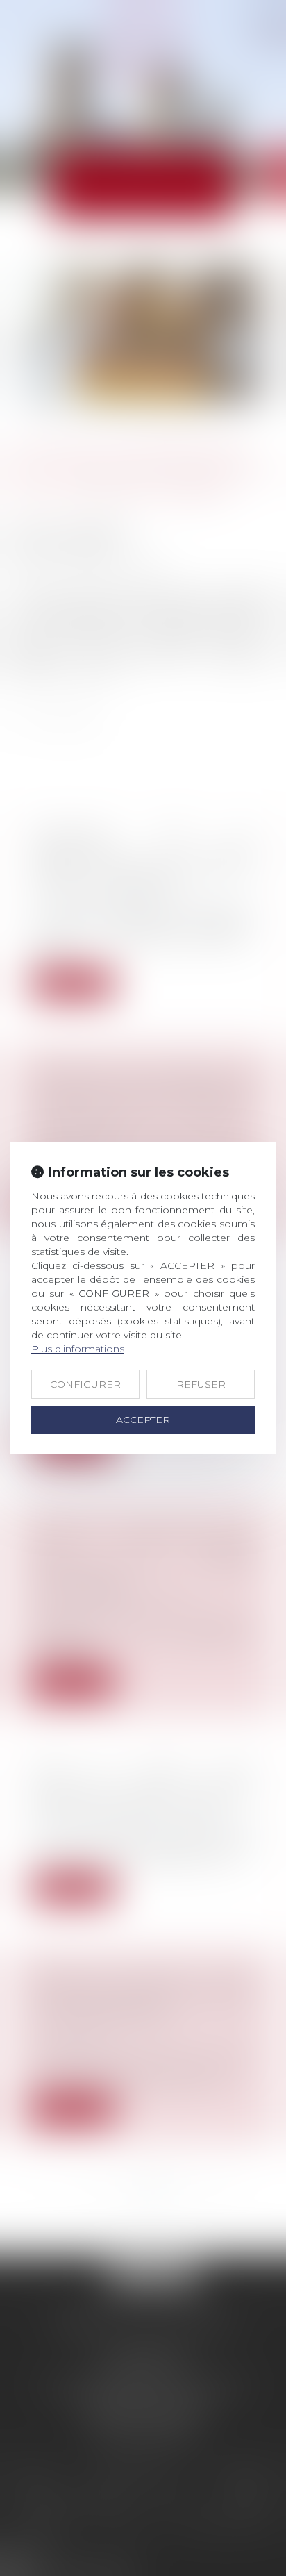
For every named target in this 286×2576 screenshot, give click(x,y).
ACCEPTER (143, 1420)
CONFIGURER (85, 1384)
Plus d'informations (78, 1349)
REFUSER (201, 1384)
